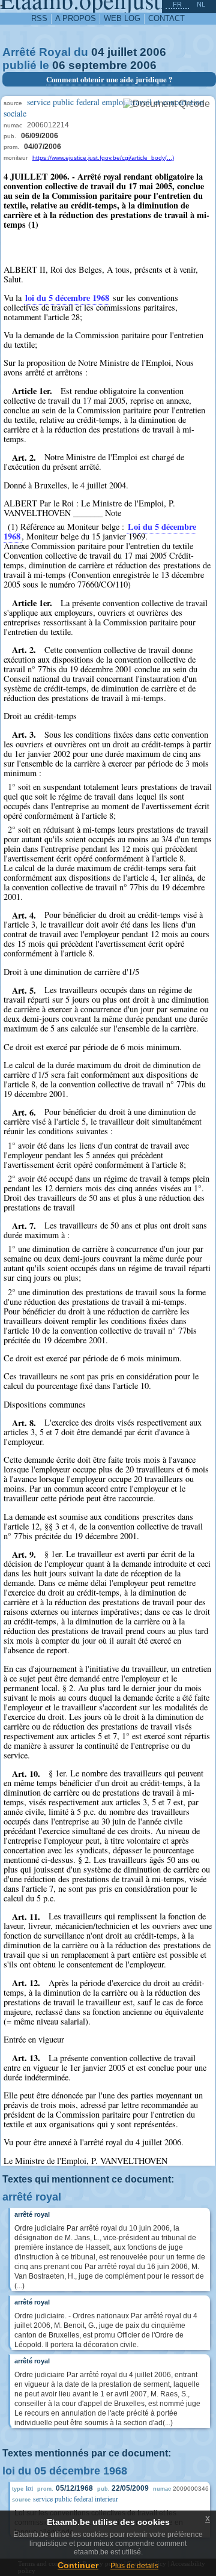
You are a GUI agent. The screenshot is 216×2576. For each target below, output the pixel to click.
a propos (76, 18)
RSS (39, 18)
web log (122, 18)
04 (98, 52)
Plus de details (134, 2566)
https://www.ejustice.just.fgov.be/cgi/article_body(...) (103, 158)
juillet (122, 52)
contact (166, 18)
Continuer (78, 2565)
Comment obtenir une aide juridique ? (109, 79)
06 (59, 65)
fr (177, 4)
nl (201, 4)
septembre (98, 65)
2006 (153, 52)
